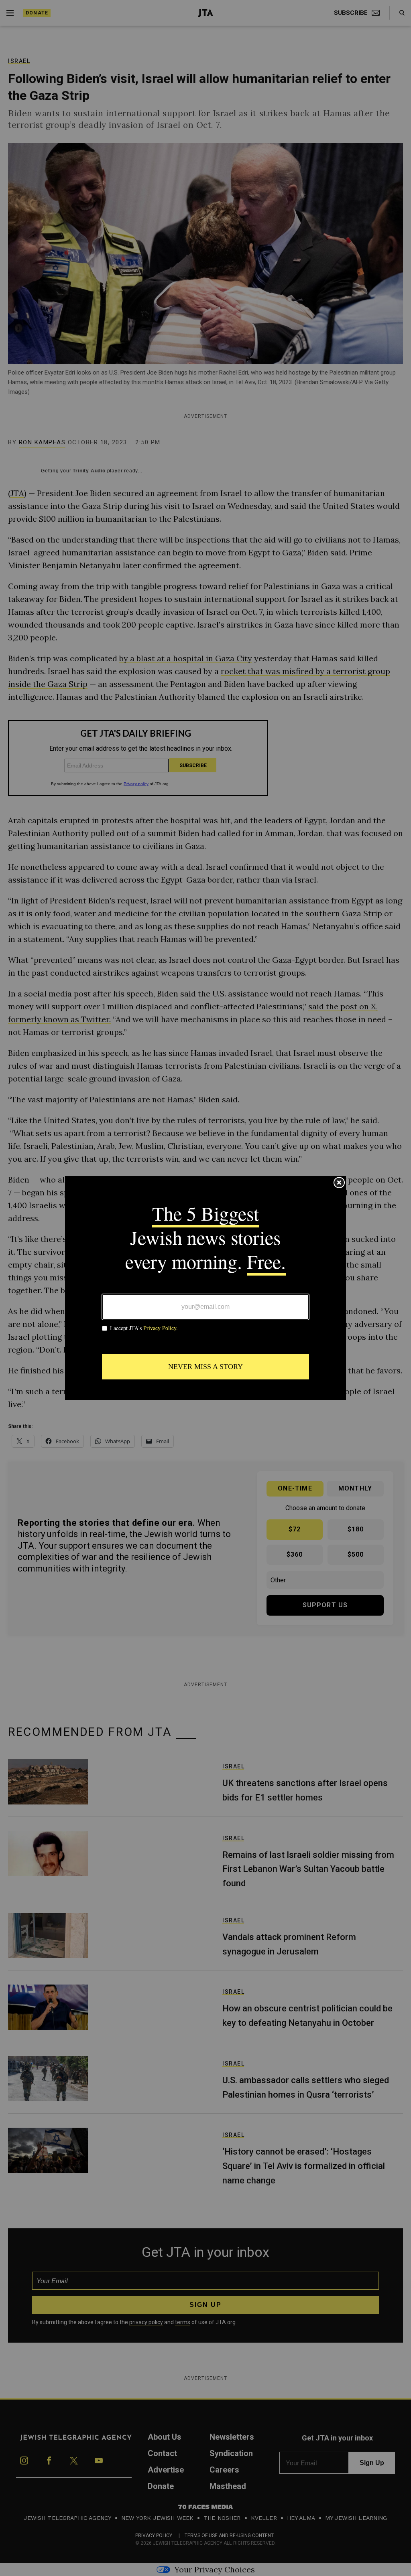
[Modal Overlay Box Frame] (205, 1288)
